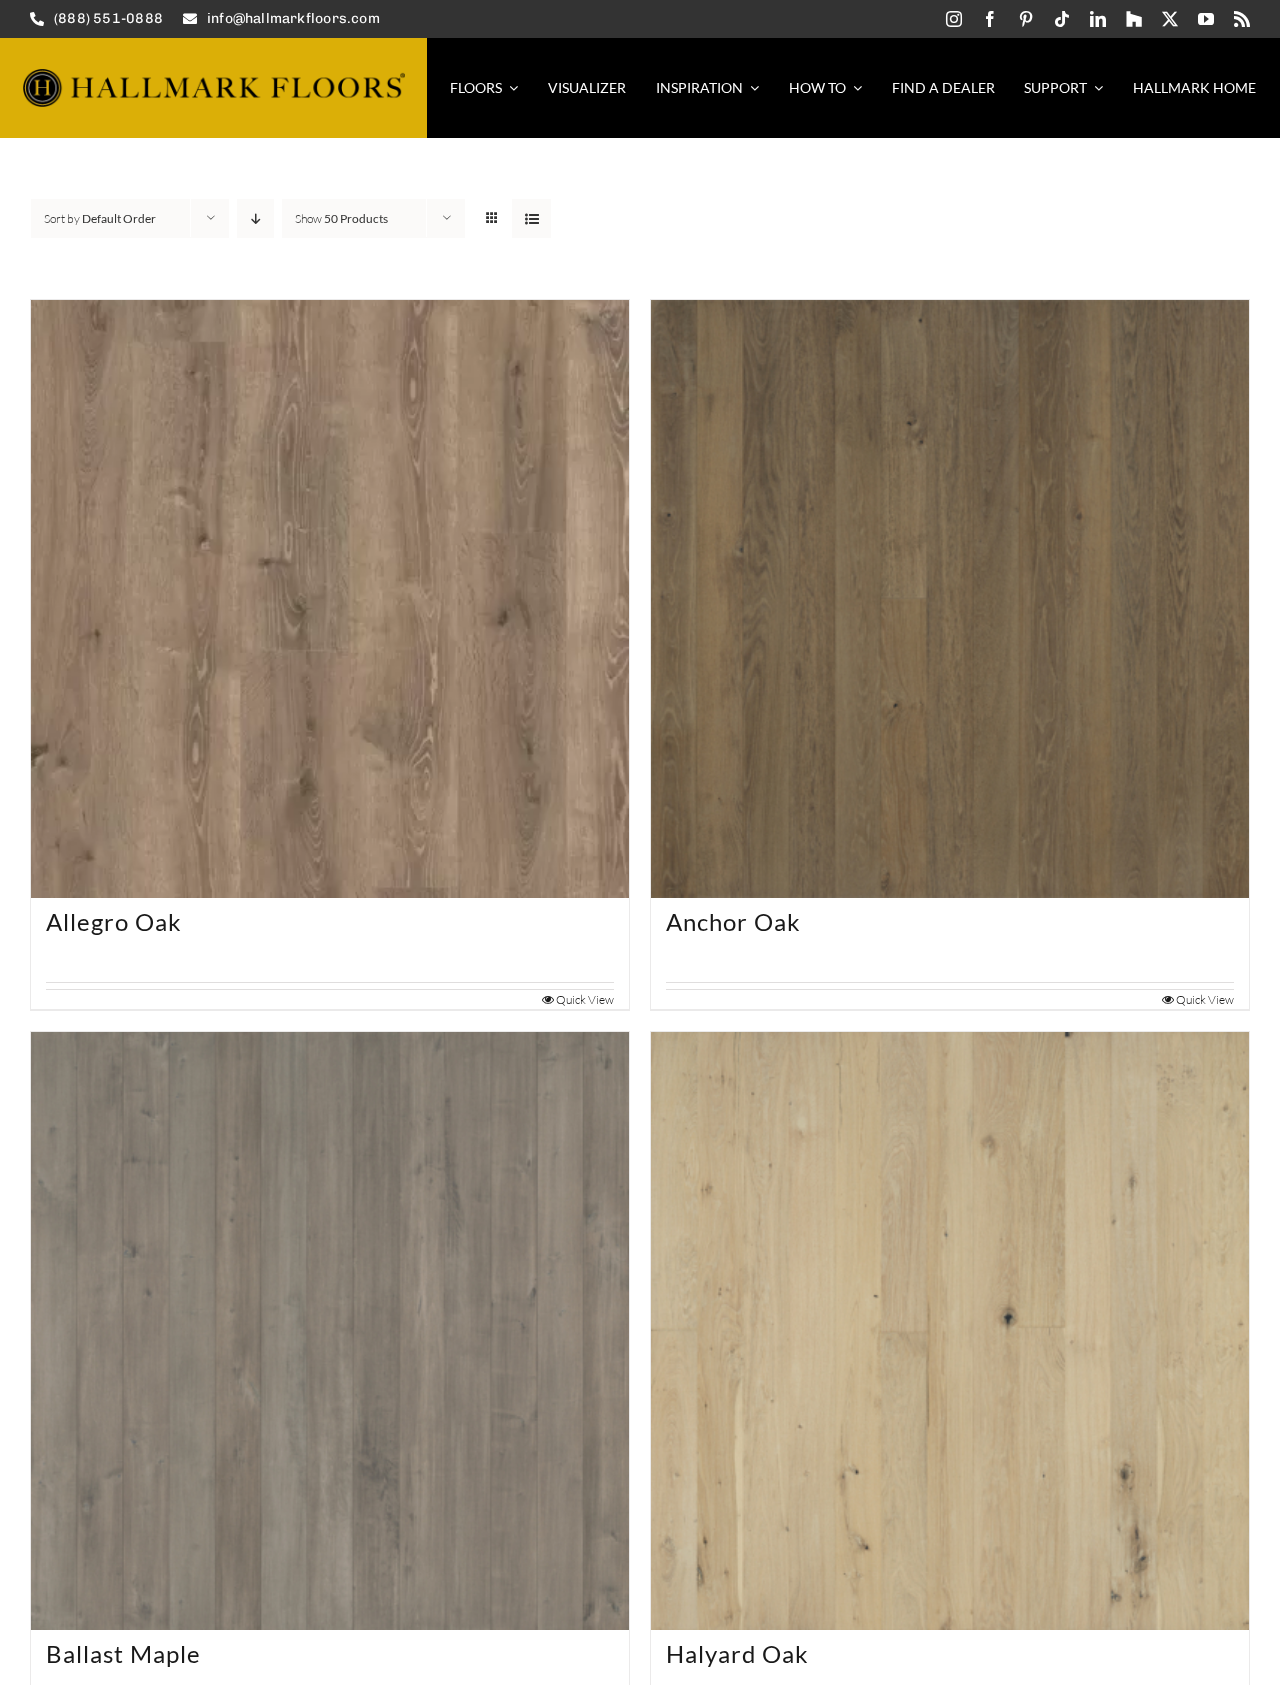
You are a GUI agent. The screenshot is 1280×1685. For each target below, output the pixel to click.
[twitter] (1170, 19)
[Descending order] (255, 218)
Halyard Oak (737, 1653)
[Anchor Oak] (950, 599)
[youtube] (1206, 19)
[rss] (1242, 19)
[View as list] (531, 218)
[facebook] (990, 19)
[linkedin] (1098, 19)
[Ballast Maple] (330, 1331)
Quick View (585, 999)
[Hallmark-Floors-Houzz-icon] (1134, 19)
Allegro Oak (114, 921)
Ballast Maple (123, 1653)
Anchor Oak (733, 921)
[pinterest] (1026, 19)
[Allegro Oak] (330, 599)
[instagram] (954, 19)
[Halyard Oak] (950, 1331)
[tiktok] (1062, 19)
